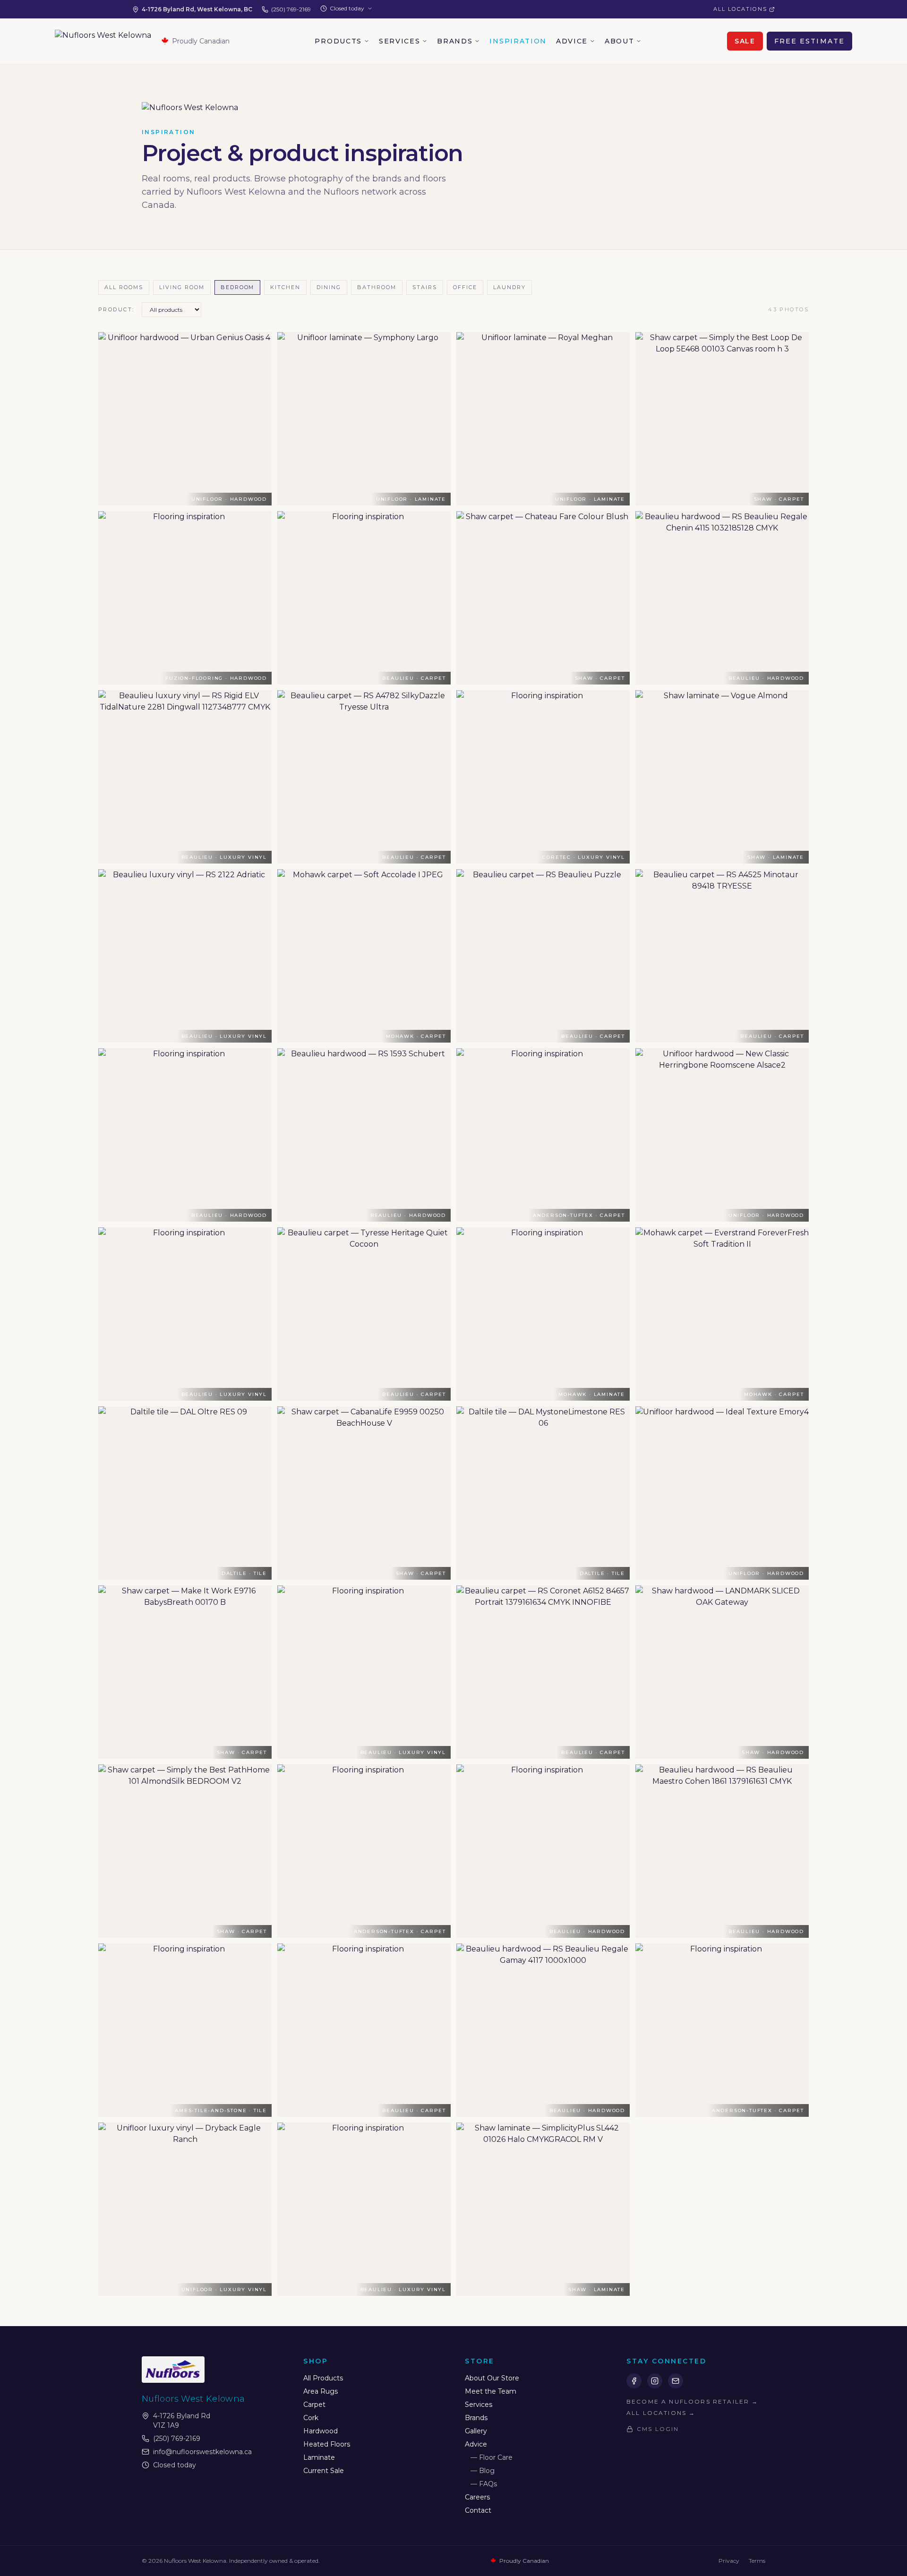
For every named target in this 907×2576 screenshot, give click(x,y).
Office (465, 287)
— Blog (483, 2471)
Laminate (319, 2457)
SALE (745, 41)
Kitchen (285, 287)
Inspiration (518, 41)
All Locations (740, 9)
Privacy (729, 2561)
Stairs (425, 287)
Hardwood (321, 2431)
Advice (572, 41)
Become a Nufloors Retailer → (692, 2401)
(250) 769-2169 (291, 9)
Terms (757, 2561)
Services (399, 41)
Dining (329, 287)
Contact (478, 2510)
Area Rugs (321, 2391)
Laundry (509, 287)
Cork (311, 2418)
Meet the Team (491, 2391)
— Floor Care (492, 2457)
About (619, 41)
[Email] (676, 2381)
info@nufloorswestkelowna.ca (202, 2452)
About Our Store (492, 2378)
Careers (477, 2497)
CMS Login (658, 2429)
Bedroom (238, 287)
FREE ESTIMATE (809, 41)
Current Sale (324, 2471)
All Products (323, 2378)
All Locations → (661, 2413)
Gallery (476, 2431)
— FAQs (484, 2484)
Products (338, 41)
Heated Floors (327, 2444)
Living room (182, 287)
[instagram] (655, 2381)
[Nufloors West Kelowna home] (103, 41)
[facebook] (634, 2381)
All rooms (124, 287)
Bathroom (377, 287)
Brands (455, 41)
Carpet (314, 2405)
